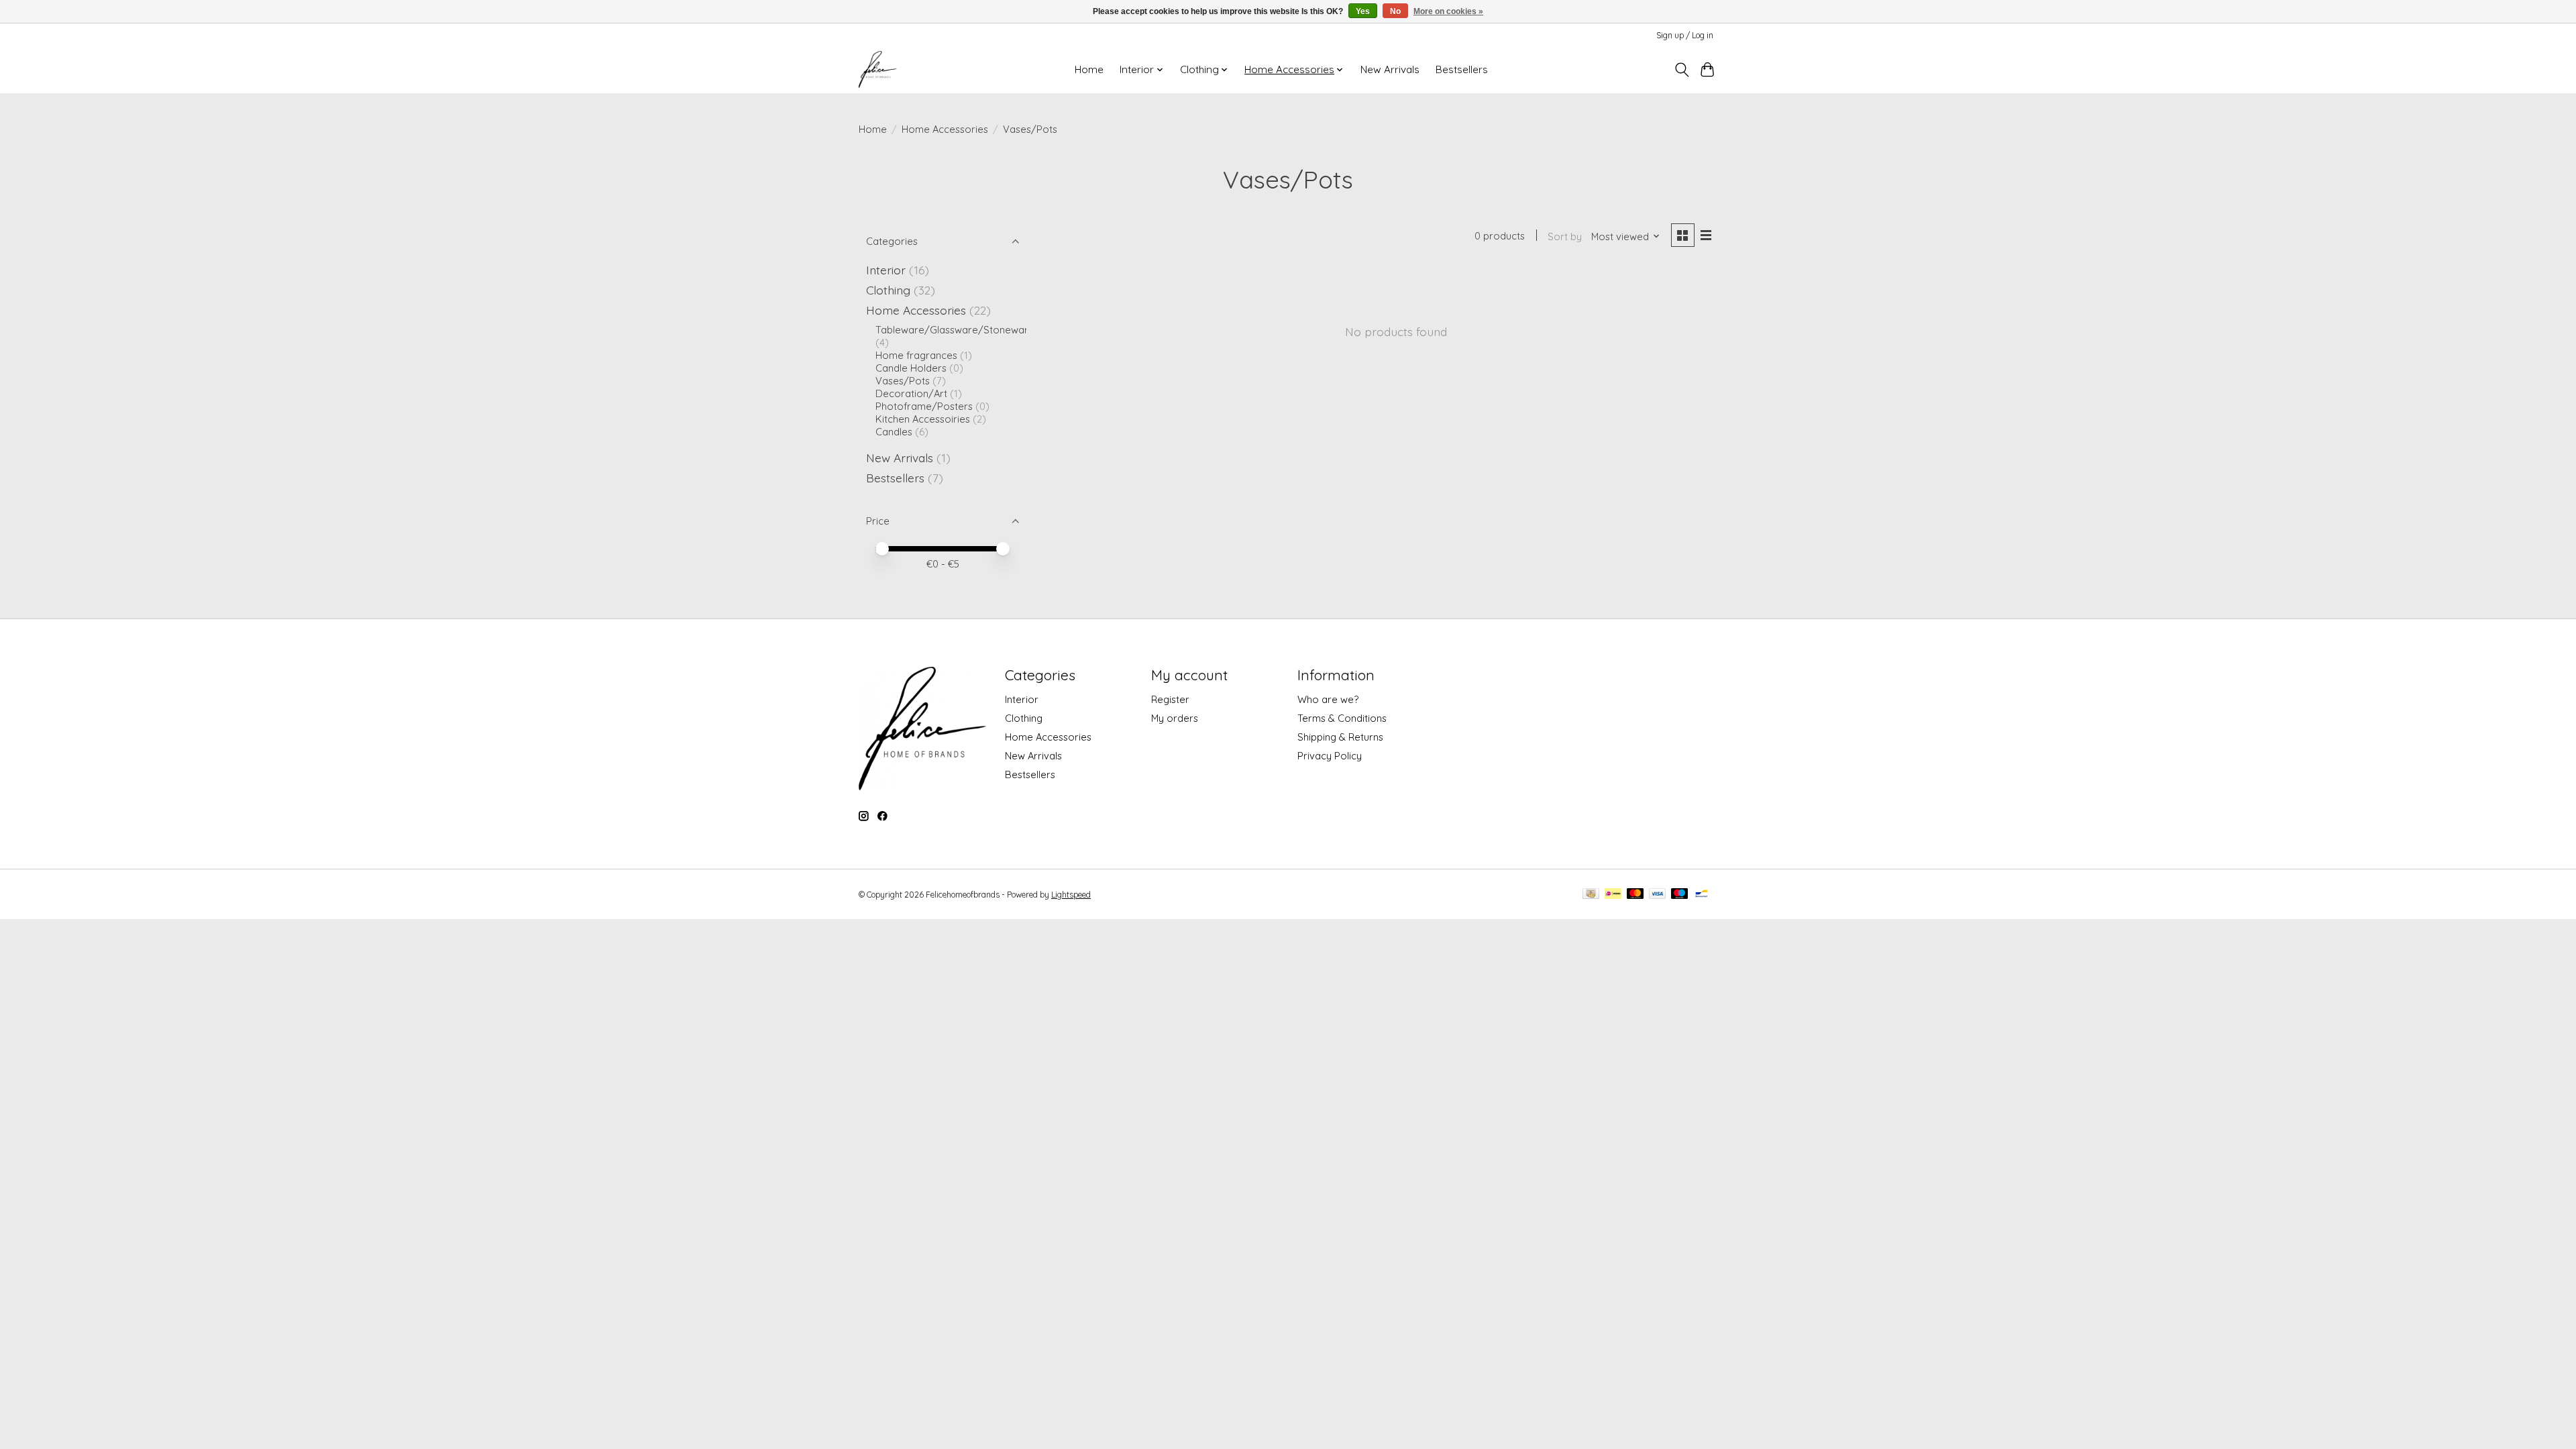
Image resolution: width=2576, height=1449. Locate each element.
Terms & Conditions (1342, 718)
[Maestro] (1680, 895)
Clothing (888, 290)
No (1395, 11)
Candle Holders (911, 368)
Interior (886, 270)
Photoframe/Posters (924, 406)
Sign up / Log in (1685, 35)
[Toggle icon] (1681, 70)
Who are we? (1328, 699)
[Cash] (1591, 895)
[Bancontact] (1702, 895)
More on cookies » (1448, 11)
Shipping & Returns (1340, 737)
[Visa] (1658, 895)
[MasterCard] (1635, 895)
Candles (894, 432)
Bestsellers (1462, 69)
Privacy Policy (1330, 756)
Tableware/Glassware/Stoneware (955, 330)
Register (1170, 699)
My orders (1175, 718)
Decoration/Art (911, 393)
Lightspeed (1071, 895)
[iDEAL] (1613, 895)
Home (1089, 69)
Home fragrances (916, 355)
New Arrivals (1390, 69)
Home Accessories (945, 129)
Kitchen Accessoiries (923, 419)
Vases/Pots (903, 381)
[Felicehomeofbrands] (878, 69)
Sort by (1565, 236)
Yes (1363, 11)
